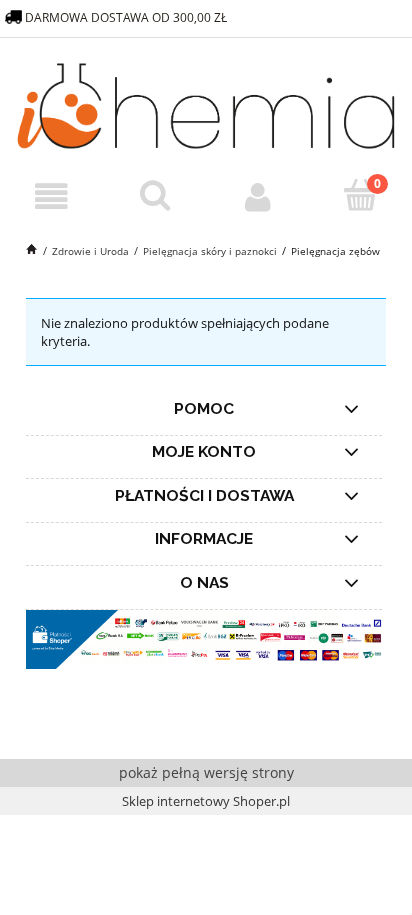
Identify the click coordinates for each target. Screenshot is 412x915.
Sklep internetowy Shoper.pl (206, 801)
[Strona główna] (206, 103)
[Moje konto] (257, 197)
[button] (51, 197)
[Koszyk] (360, 196)
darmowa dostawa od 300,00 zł (127, 17)
